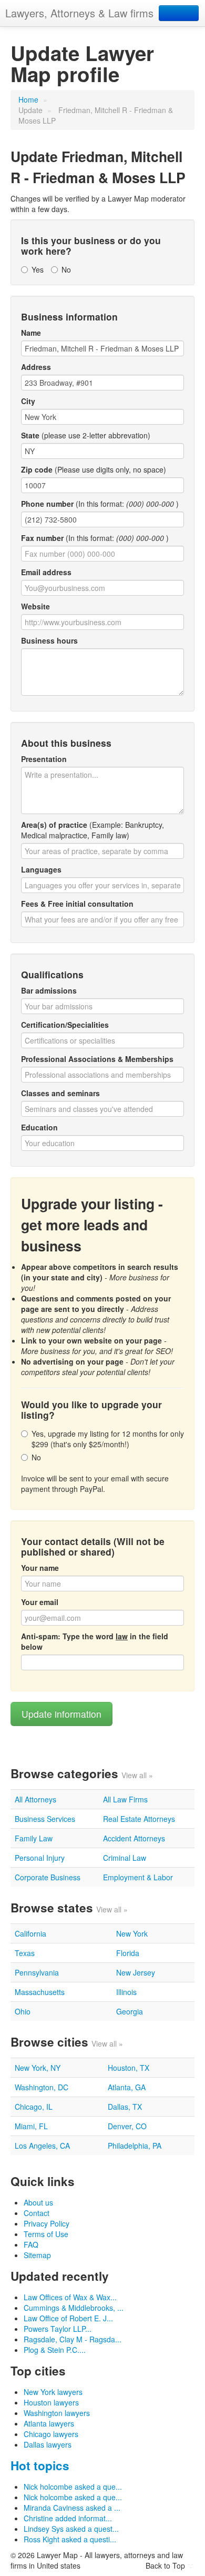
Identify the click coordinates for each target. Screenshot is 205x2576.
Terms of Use (46, 2234)
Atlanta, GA (127, 2087)
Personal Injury (40, 1858)
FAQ (31, 2244)
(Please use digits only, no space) (94, 469)
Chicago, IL (34, 2107)
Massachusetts (40, 1992)
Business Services (45, 1819)
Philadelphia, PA (135, 2146)
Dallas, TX (125, 2107)
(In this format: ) (100, 504)
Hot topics (40, 2465)
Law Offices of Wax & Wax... (70, 2297)
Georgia (130, 2011)
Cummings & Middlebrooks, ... (74, 2308)
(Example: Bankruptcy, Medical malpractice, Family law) (93, 830)
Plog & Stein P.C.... (55, 2350)
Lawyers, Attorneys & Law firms (79, 13)
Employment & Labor (138, 1877)
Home (28, 99)
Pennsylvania (37, 1972)
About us (38, 2202)
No (66, 269)
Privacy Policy (47, 2223)
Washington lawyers (57, 2413)
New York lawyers (53, 2392)
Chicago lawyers (51, 2434)
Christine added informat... (68, 2518)
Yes (38, 269)
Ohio (23, 2011)
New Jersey (136, 1972)
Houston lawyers (51, 2402)
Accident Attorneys (134, 1838)
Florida (128, 1953)
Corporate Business (48, 1877)
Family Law (34, 1838)
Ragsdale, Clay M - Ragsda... (73, 2339)
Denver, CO (127, 2126)
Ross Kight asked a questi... (70, 2539)
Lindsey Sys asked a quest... (71, 2529)
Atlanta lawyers (49, 2423)
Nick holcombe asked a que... (73, 2487)
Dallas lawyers (48, 2444)
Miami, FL (31, 2126)
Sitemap (37, 2255)
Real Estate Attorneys (139, 1819)
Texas (25, 1953)
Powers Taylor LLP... (58, 2329)
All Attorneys (35, 1799)
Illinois (126, 1992)
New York (132, 1933)
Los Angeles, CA (42, 2146)
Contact (37, 2213)
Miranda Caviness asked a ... (72, 2508)
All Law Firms (125, 1799)
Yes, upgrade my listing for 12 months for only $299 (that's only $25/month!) (108, 1439)
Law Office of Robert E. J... (68, 2318)
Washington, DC (42, 2087)
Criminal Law (125, 1858)
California (30, 1933)
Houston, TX (129, 2068)
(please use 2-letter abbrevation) (86, 435)
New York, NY (38, 2068)
